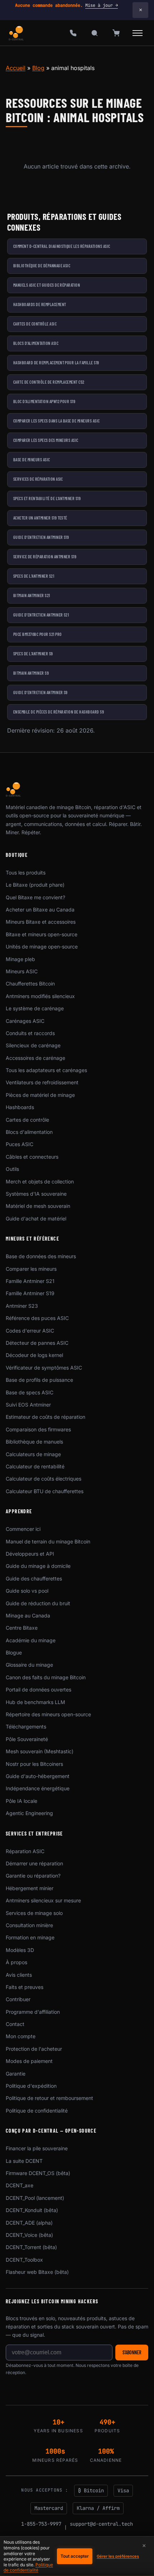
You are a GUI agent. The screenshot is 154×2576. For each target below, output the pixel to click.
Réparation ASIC (25, 1851)
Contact (15, 2024)
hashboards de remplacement (40, 304)
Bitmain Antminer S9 (31, 673)
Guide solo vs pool (27, 1591)
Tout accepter (75, 2556)
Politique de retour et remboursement (49, 2098)
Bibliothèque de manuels (34, 1442)
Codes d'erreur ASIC (30, 1331)
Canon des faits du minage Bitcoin (46, 1677)
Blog (38, 68)
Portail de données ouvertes (38, 1689)
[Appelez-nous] (73, 33)
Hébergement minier (30, 1888)
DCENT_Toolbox (24, 2260)
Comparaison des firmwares (38, 1429)
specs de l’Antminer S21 (34, 576)
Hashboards (20, 1107)
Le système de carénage (35, 1008)
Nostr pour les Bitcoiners (34, 1764)
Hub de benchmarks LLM (35, 1702)
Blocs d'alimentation (29, 1132)
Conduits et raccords (30, 1033)
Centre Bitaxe (22, 1628)
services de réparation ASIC (38, 479)
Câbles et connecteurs (32, 1157)
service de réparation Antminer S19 (45, 557)
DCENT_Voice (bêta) (29, 2235)
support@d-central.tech (101, 2524)
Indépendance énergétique (38, 1788)
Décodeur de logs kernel (34, 1355)
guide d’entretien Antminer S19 (41, 537)
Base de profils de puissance (39, 1380)
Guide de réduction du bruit (38, 1603)
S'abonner (132, 2352)
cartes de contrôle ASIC (35, 324)
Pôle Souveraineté (27, 1739)
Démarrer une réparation (34, 1863)
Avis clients (19, 1975)
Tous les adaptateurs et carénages (46, 1070)
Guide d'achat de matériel (36, 1218)
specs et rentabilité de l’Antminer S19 (47, 498)
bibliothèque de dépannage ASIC (42, 266)
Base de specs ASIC (30, 1392)
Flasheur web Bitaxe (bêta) (37, 2272)
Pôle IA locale (21, 1801)
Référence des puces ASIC (37, 1318)
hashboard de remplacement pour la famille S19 (56, 363)
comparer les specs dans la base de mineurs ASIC (57, 421)
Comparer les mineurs (31, 1269)
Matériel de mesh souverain (38, 1206)
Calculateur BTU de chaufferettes (45, 1491)
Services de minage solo (34, 1913)
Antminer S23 (22, 1306)
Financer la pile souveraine (37, 2148)
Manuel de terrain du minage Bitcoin (48, 1541)
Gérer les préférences (118, 2556)
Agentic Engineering (29, 1813)
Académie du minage (31, 1640)
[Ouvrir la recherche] (95, 33)
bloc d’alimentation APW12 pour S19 (44, 401)
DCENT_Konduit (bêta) (32, 2210)
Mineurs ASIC (22, 971)
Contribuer (18, 1999)
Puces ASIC (20, 1144)
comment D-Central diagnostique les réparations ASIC (62, 246)
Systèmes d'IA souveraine (36, 1194)
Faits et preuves (25, 1987)
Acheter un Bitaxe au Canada (40, 910)
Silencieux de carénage (33, 1045)
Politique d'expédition (31, 2086)
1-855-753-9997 (41, 2524)
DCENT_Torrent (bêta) (31, 2247)
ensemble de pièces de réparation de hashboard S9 (59, 712)
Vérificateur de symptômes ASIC (44, 1368)
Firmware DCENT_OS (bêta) (38, 2173)
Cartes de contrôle (27, 1120)
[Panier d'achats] (116, 33)
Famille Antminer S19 (30, 1293)
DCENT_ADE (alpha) (29, 2223)
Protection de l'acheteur (34, 2049)
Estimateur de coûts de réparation (45, 1417)
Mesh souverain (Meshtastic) (40, 1751)
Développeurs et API (30, 1554)
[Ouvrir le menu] (138, 33)
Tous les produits (26, 872)
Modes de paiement (29, 2061)
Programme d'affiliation (33, 2012)
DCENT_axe (20, 2185)
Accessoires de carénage (35, 1058)
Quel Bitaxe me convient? (35, 897)
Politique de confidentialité (37, 2111)
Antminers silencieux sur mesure (43, 1900)
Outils (12, 1169)
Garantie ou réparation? (33, 1876)
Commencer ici (23, 1529)
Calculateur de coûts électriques (44, 1479)
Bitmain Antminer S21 (32, 595)
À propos (16, 1962)
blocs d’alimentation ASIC (36, 343)
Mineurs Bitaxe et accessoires (41, 922)
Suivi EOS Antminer (28, 1405)
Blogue (14, 1652)
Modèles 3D (20, 1950)
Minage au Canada (28, 1615)
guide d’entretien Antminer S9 (40, 692)
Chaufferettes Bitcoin (30, 984)
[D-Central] (16, 33)
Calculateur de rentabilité (35, 1466)
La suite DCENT (24, 2161)
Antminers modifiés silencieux (40, 996)
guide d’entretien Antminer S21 (41, 615)
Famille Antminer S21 (30, 1281)
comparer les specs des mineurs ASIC (46, 440)
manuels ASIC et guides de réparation (47, 285)
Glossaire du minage (29, 1665)
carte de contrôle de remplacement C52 (49, 382)
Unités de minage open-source (42, 947)
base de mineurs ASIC (32, 460)
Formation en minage (30, 1937)
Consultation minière (29, 1925)
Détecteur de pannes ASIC (37, 1343)
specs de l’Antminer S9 (33, 654)
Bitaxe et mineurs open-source (42, 934)
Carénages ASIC (25, 1021)
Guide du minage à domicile (38, 1566)
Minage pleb (20, 959)
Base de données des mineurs (41, 1256)
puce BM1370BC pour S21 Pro (37, 634)
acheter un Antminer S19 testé (40, 518)
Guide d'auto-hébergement (38, 1776)
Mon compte (21, 2036)
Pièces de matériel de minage (40, 1095)
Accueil (16, 68)
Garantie (16, 2074)
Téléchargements (26, 1726)
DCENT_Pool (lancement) (35, 2198)
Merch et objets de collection (40, 1181)
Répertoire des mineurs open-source (48, 1714)
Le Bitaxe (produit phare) (35, 885)
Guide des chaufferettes (34, 1578)
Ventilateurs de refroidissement (42, 1082)
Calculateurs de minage (33, 1454)
